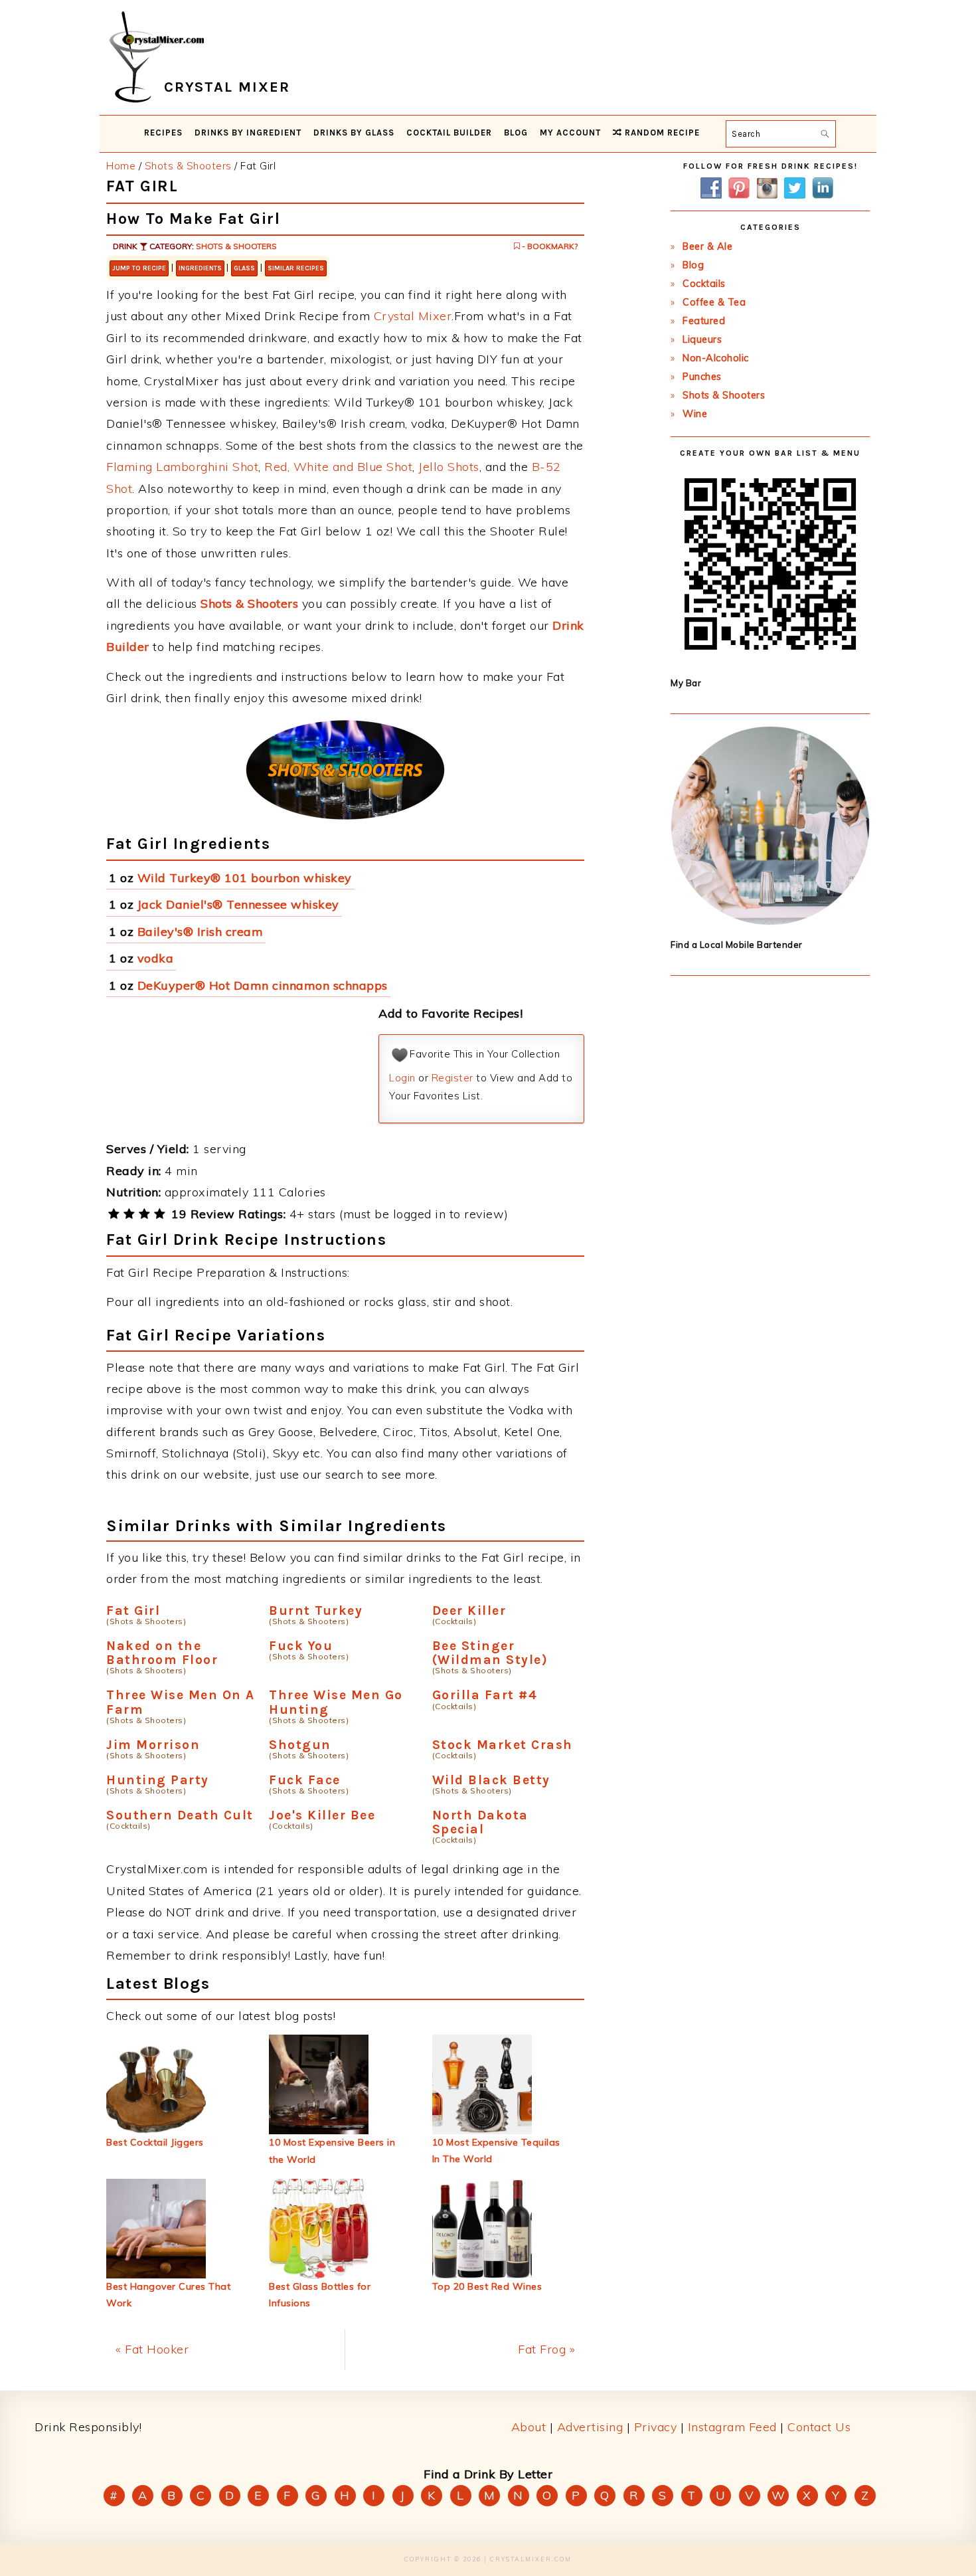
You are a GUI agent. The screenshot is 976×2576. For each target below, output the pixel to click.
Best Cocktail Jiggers (155, 2142)
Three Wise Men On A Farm (181, 1702)
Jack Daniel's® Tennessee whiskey (238, 904)
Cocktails (704, 284)
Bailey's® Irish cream (201, 932)
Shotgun (300, 1745)
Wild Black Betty (491, 1780)
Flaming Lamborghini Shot (182, 467)
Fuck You (301, 1646)
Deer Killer (469, 1610)
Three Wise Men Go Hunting (336, 1702)
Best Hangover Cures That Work (168, 2295)
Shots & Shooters (236, 246)
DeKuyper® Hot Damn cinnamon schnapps (263, 985)
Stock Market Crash (503, 1745)
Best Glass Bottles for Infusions (320, 2295)
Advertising (590, 2427)
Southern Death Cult (180, 1815)
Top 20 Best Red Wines (487, 2286)
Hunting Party (158, 1780)
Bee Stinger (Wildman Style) (490, 1653)
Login (402, 1078)
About (529, 2427)
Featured (704, 321)
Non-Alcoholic (716, 358)
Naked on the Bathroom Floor (162, 1653)
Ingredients (200, 268)
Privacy (656, 2427)
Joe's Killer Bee (322, 1815)
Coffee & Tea (714, 302)
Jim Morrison (153, 1745)
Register (452, 1078)
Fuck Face (305, 1780)
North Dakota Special (480, 1822)
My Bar (686, 683)
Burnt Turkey (316, 1610)
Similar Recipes (296, 268)
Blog (693, 265)
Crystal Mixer (413, 316)
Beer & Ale (707, 246)
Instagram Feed (732, 2427)
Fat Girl (133, 1610)
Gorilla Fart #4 (485, 1695)
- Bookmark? (549, 246)
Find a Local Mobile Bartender (737, 945)
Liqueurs (702, 339)
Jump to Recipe (139, 268)
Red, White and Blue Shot (338, 467)
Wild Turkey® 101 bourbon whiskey (245, 878)
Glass (244, 268)
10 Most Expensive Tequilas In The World (496, 2151)
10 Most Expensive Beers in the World (332, 2151)
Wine (695, 414)
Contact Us (819, 2427)
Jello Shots (449, 467)
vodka (156, 958)
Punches (702, 377)
